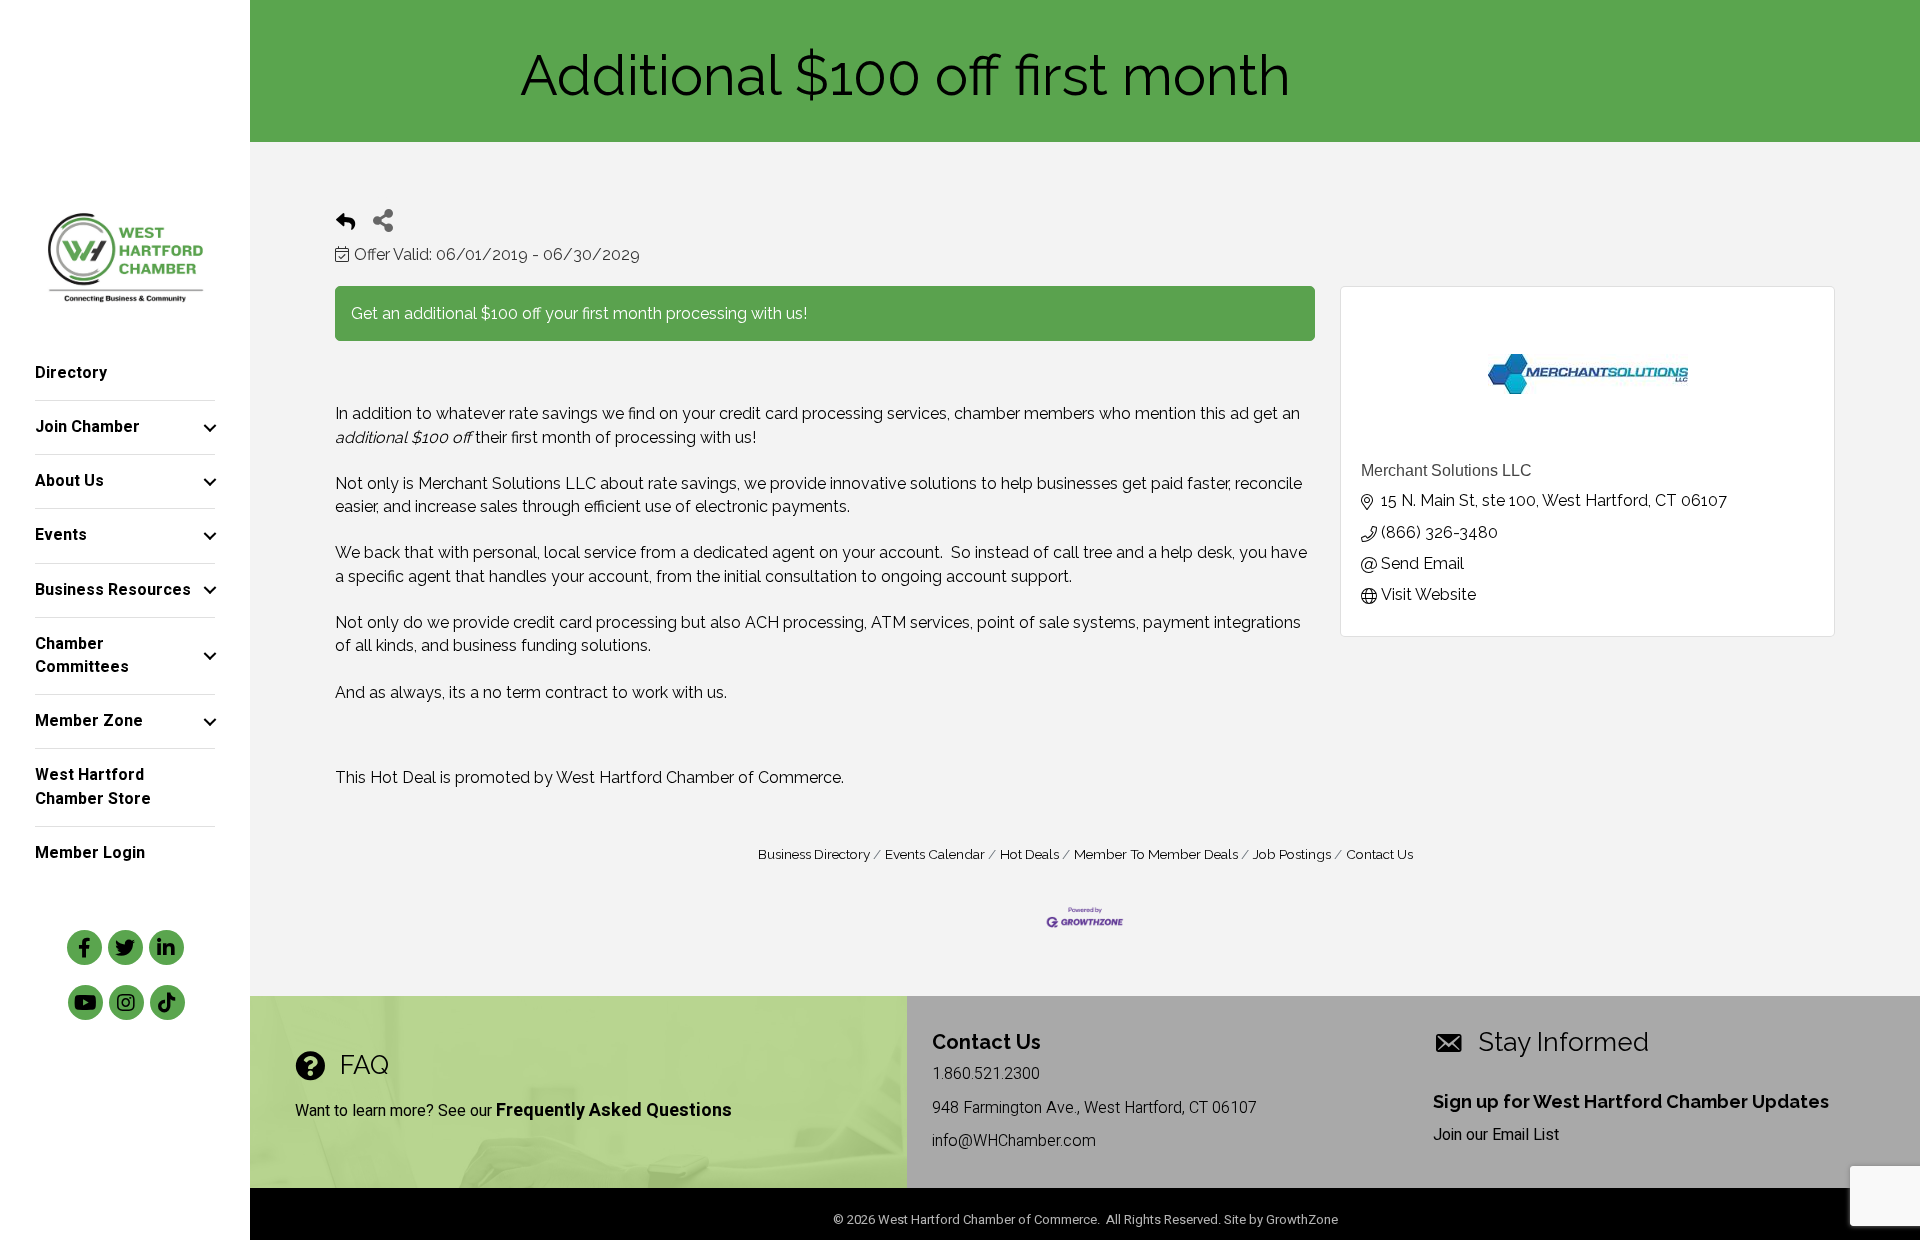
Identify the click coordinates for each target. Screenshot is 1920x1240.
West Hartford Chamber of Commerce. (700, 777)
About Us (69, 481)
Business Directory (814, 854)
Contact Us (1379, 854)
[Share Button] (382, 219)
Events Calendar (935, 854)
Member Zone (89, 721)
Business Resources (113, 590)
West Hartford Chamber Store (93, 786)
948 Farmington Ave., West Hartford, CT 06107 (1094, 1108)
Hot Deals (1029, 854)
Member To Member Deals (1156, 854)
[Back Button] (345, 225)
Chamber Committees (82, 655)
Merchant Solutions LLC (1446, 470)
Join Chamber (87, 427)
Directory (71, 373)
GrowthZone (1302, 1219)
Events (61, 535)
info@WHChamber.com (1014, 1141)
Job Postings (1292, 854)
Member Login (90, 853)
